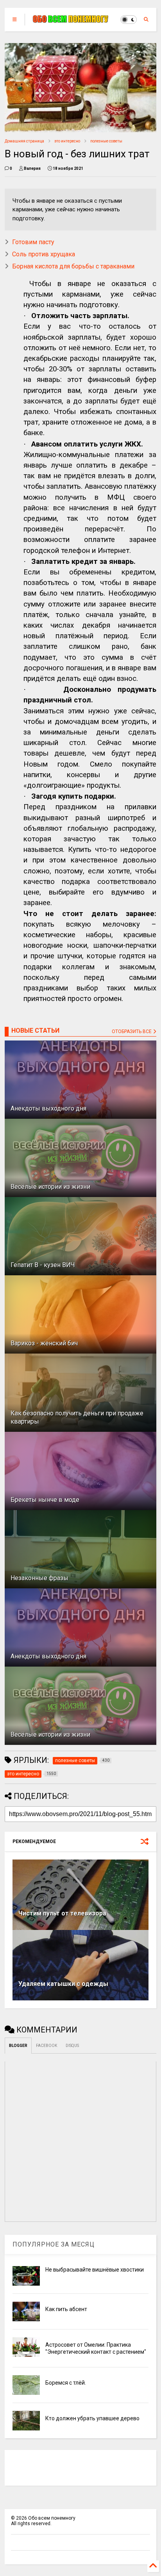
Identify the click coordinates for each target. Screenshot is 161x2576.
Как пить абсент (66, 2309)
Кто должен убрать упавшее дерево (92, 2418)
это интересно (67, 141)
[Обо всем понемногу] (71, 20)
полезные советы (106, 141)
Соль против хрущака (44, 254)
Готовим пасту (33, 242)
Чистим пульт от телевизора (62, 1913)
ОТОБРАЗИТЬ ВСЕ (132, 1031)
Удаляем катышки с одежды (63, 1984)
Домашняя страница (24, 141)
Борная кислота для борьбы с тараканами (73, 266)
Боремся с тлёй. (66, 2383)
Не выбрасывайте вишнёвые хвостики (95, 2270)
